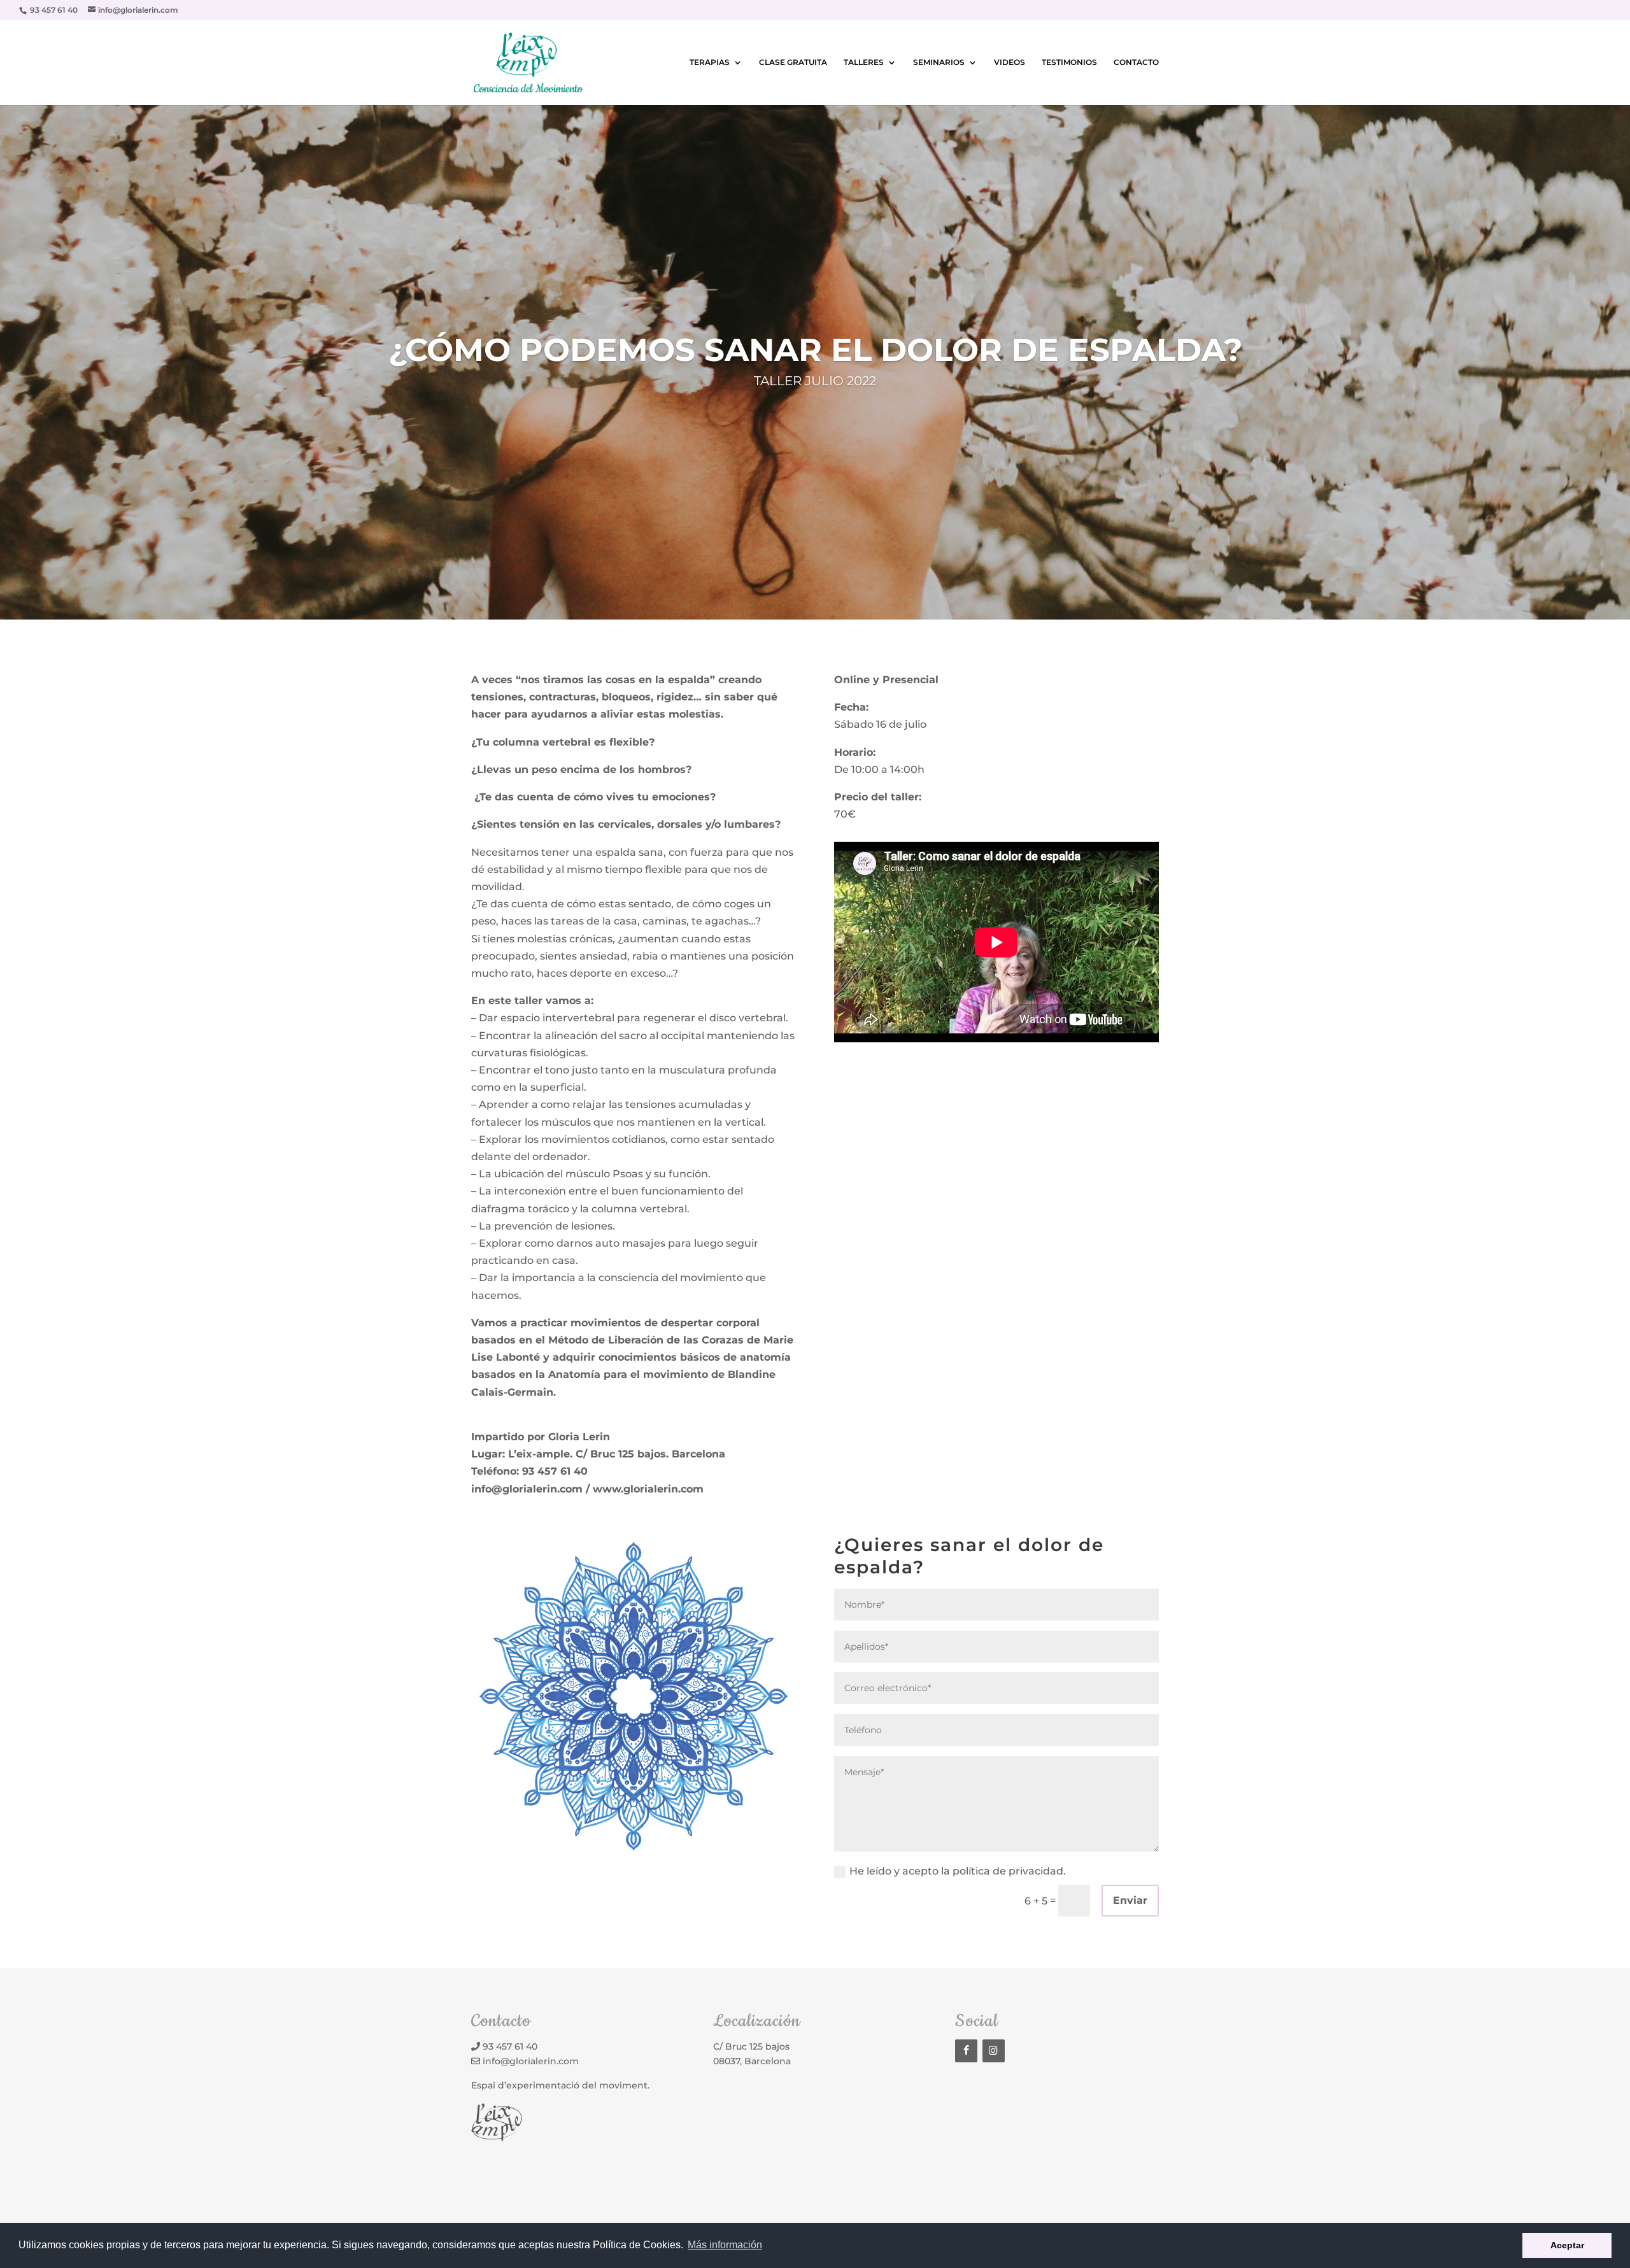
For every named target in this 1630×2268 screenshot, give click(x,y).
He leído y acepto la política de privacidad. (958, 1871)
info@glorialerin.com (531, 2061)
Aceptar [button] (1567, 2245)
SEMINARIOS (939, 62)
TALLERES (864, 62)
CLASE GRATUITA (793, 62)
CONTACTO (1136, 62)
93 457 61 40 (510, 2046)
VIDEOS (1010, 62)
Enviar (1130, 1900)
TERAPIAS (710, 62)
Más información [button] (725, 2245)
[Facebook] (966, 2051)
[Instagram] (994, 2051)
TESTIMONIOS (1069, 62)
